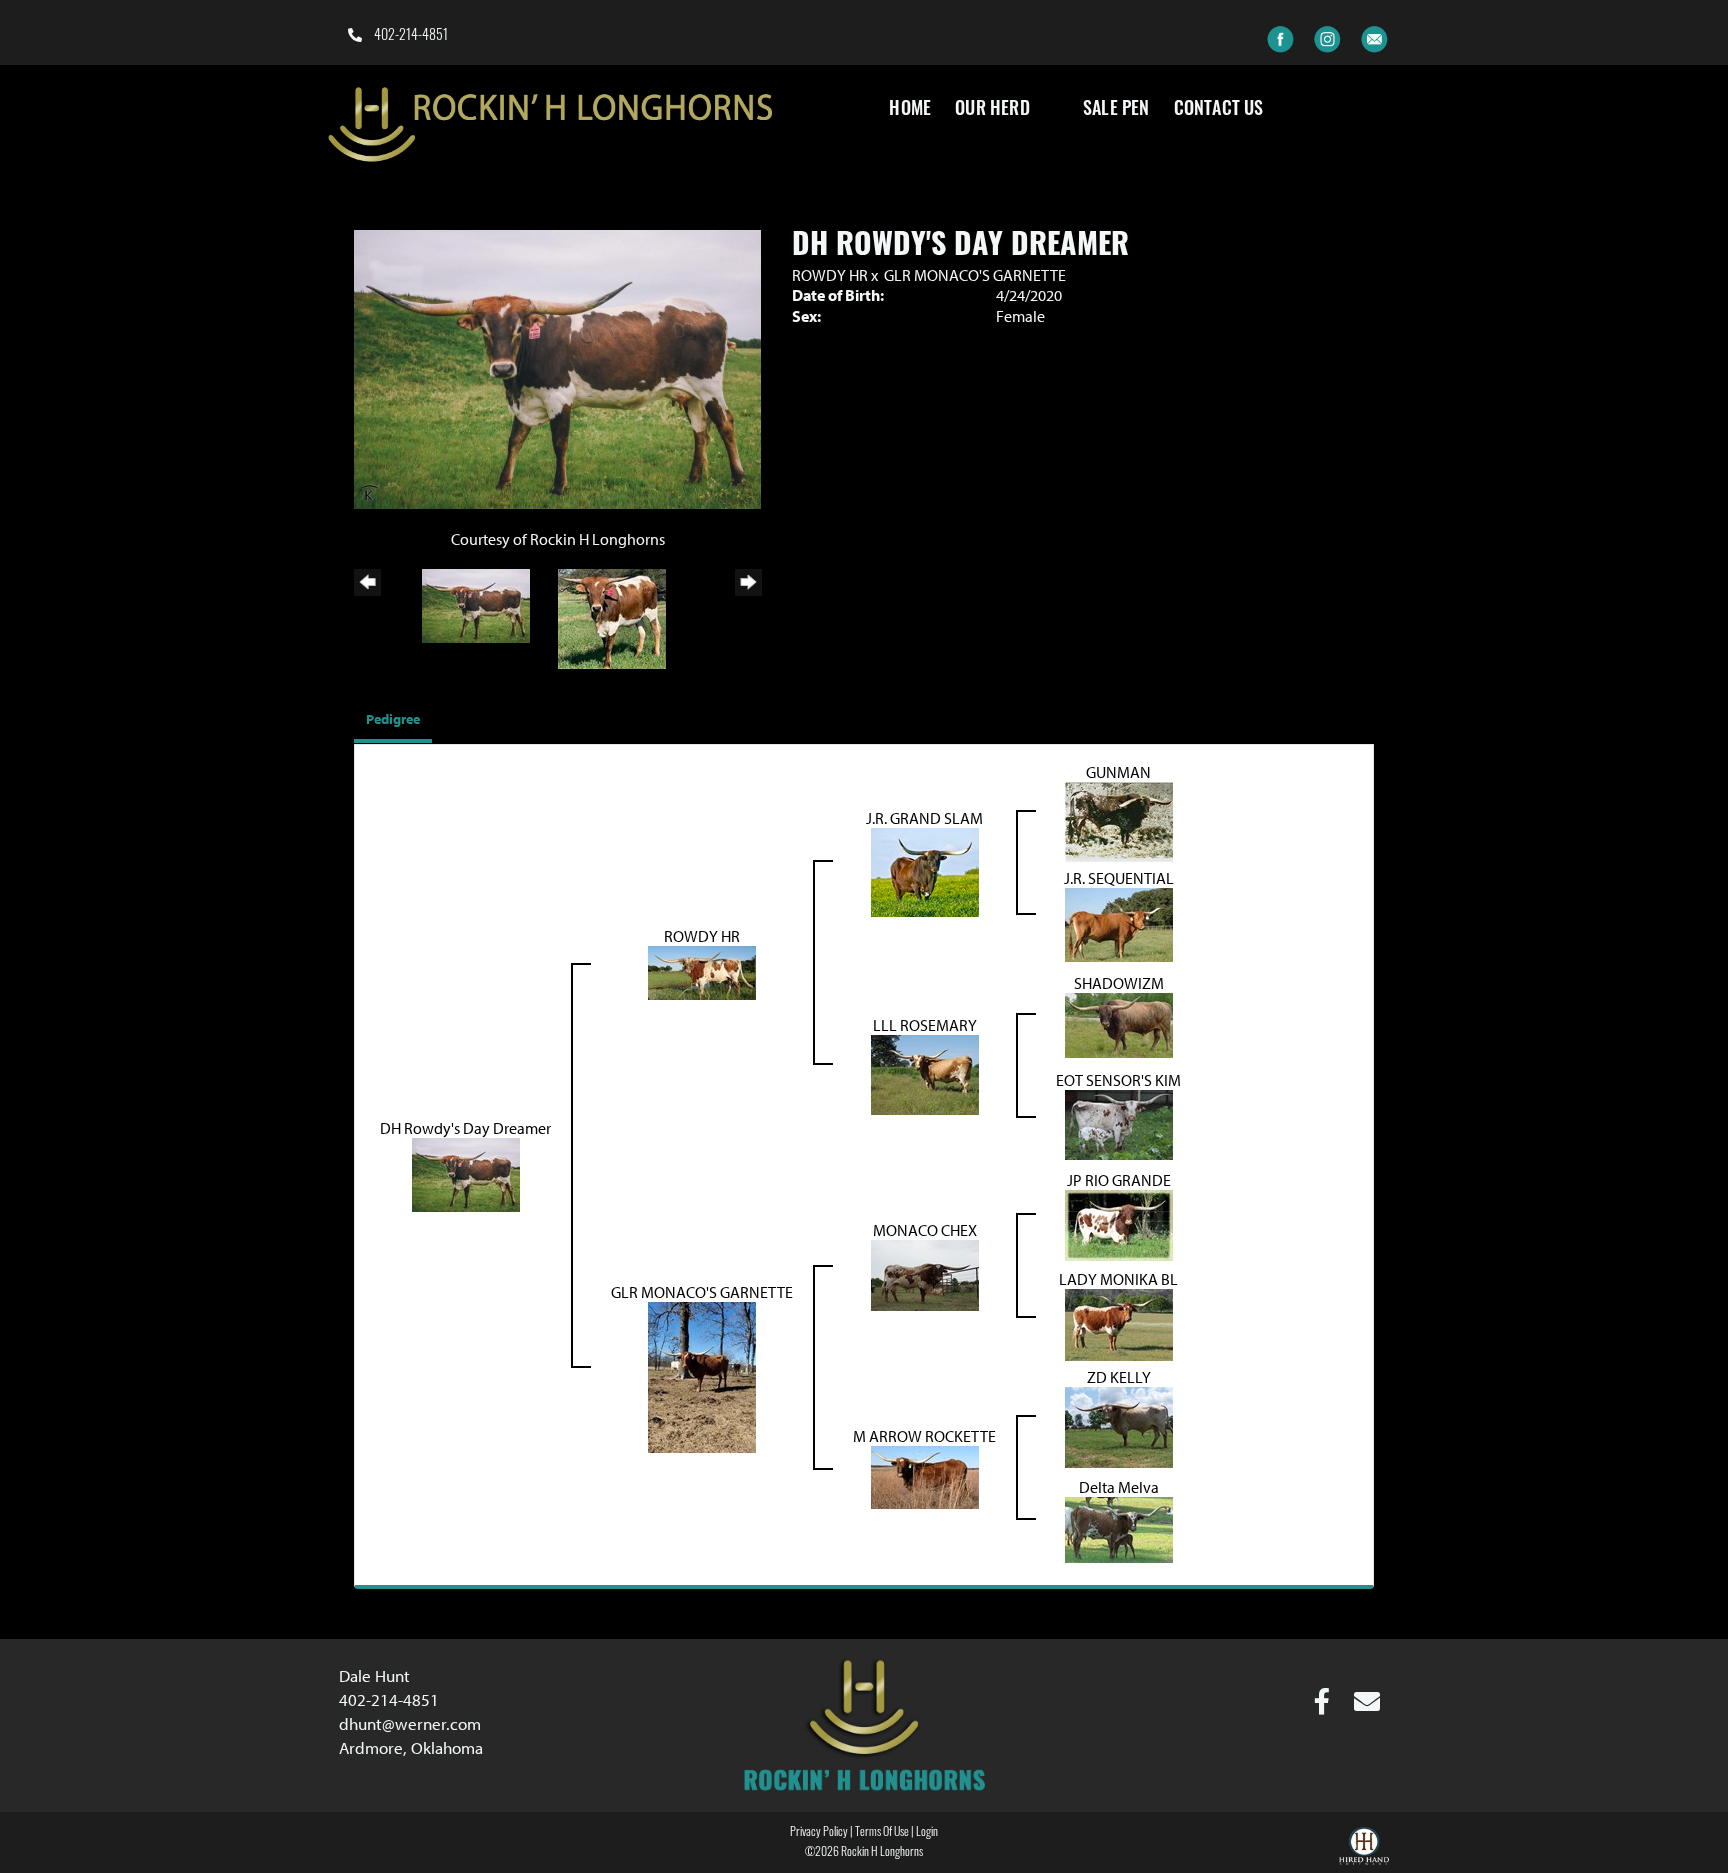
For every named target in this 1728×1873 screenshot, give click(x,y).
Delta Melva (1119, 1487)
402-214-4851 (409, 36)
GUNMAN (1118, 772)
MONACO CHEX (925, 1230)
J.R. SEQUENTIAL (1119, 878)
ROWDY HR (830, 275)
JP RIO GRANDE (1119, 1180)
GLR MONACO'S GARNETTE (975, 275)
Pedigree (393, 719)
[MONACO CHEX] (925, 1273)
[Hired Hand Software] (1364, 1849)
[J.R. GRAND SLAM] (925, 871)
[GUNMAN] (1119, 821)
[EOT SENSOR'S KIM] (1119, 1123)
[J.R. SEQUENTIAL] (1119, 923)
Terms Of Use (882, 1833)
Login (927, 1833)
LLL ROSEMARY (925, 1025)
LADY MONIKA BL (1118, 1279)
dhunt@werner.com (410, 1723)
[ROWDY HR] (702, 971)
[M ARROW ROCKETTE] (925, 1476)
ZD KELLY (1119, 1377)
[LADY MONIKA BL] (1119, 1323)
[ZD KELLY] (1119, 1426)
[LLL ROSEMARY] (925, 1073)
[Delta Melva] (1119, 1528)
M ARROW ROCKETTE (924, 1436)
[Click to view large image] (557, 368)
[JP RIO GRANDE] (1119, 1223)
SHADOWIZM (1119, 983)
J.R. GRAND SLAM (924, 818)
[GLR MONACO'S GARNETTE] (702, 1376)
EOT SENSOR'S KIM (1118, 1080)
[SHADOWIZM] (1119, 1023)
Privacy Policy (819, 1833)
